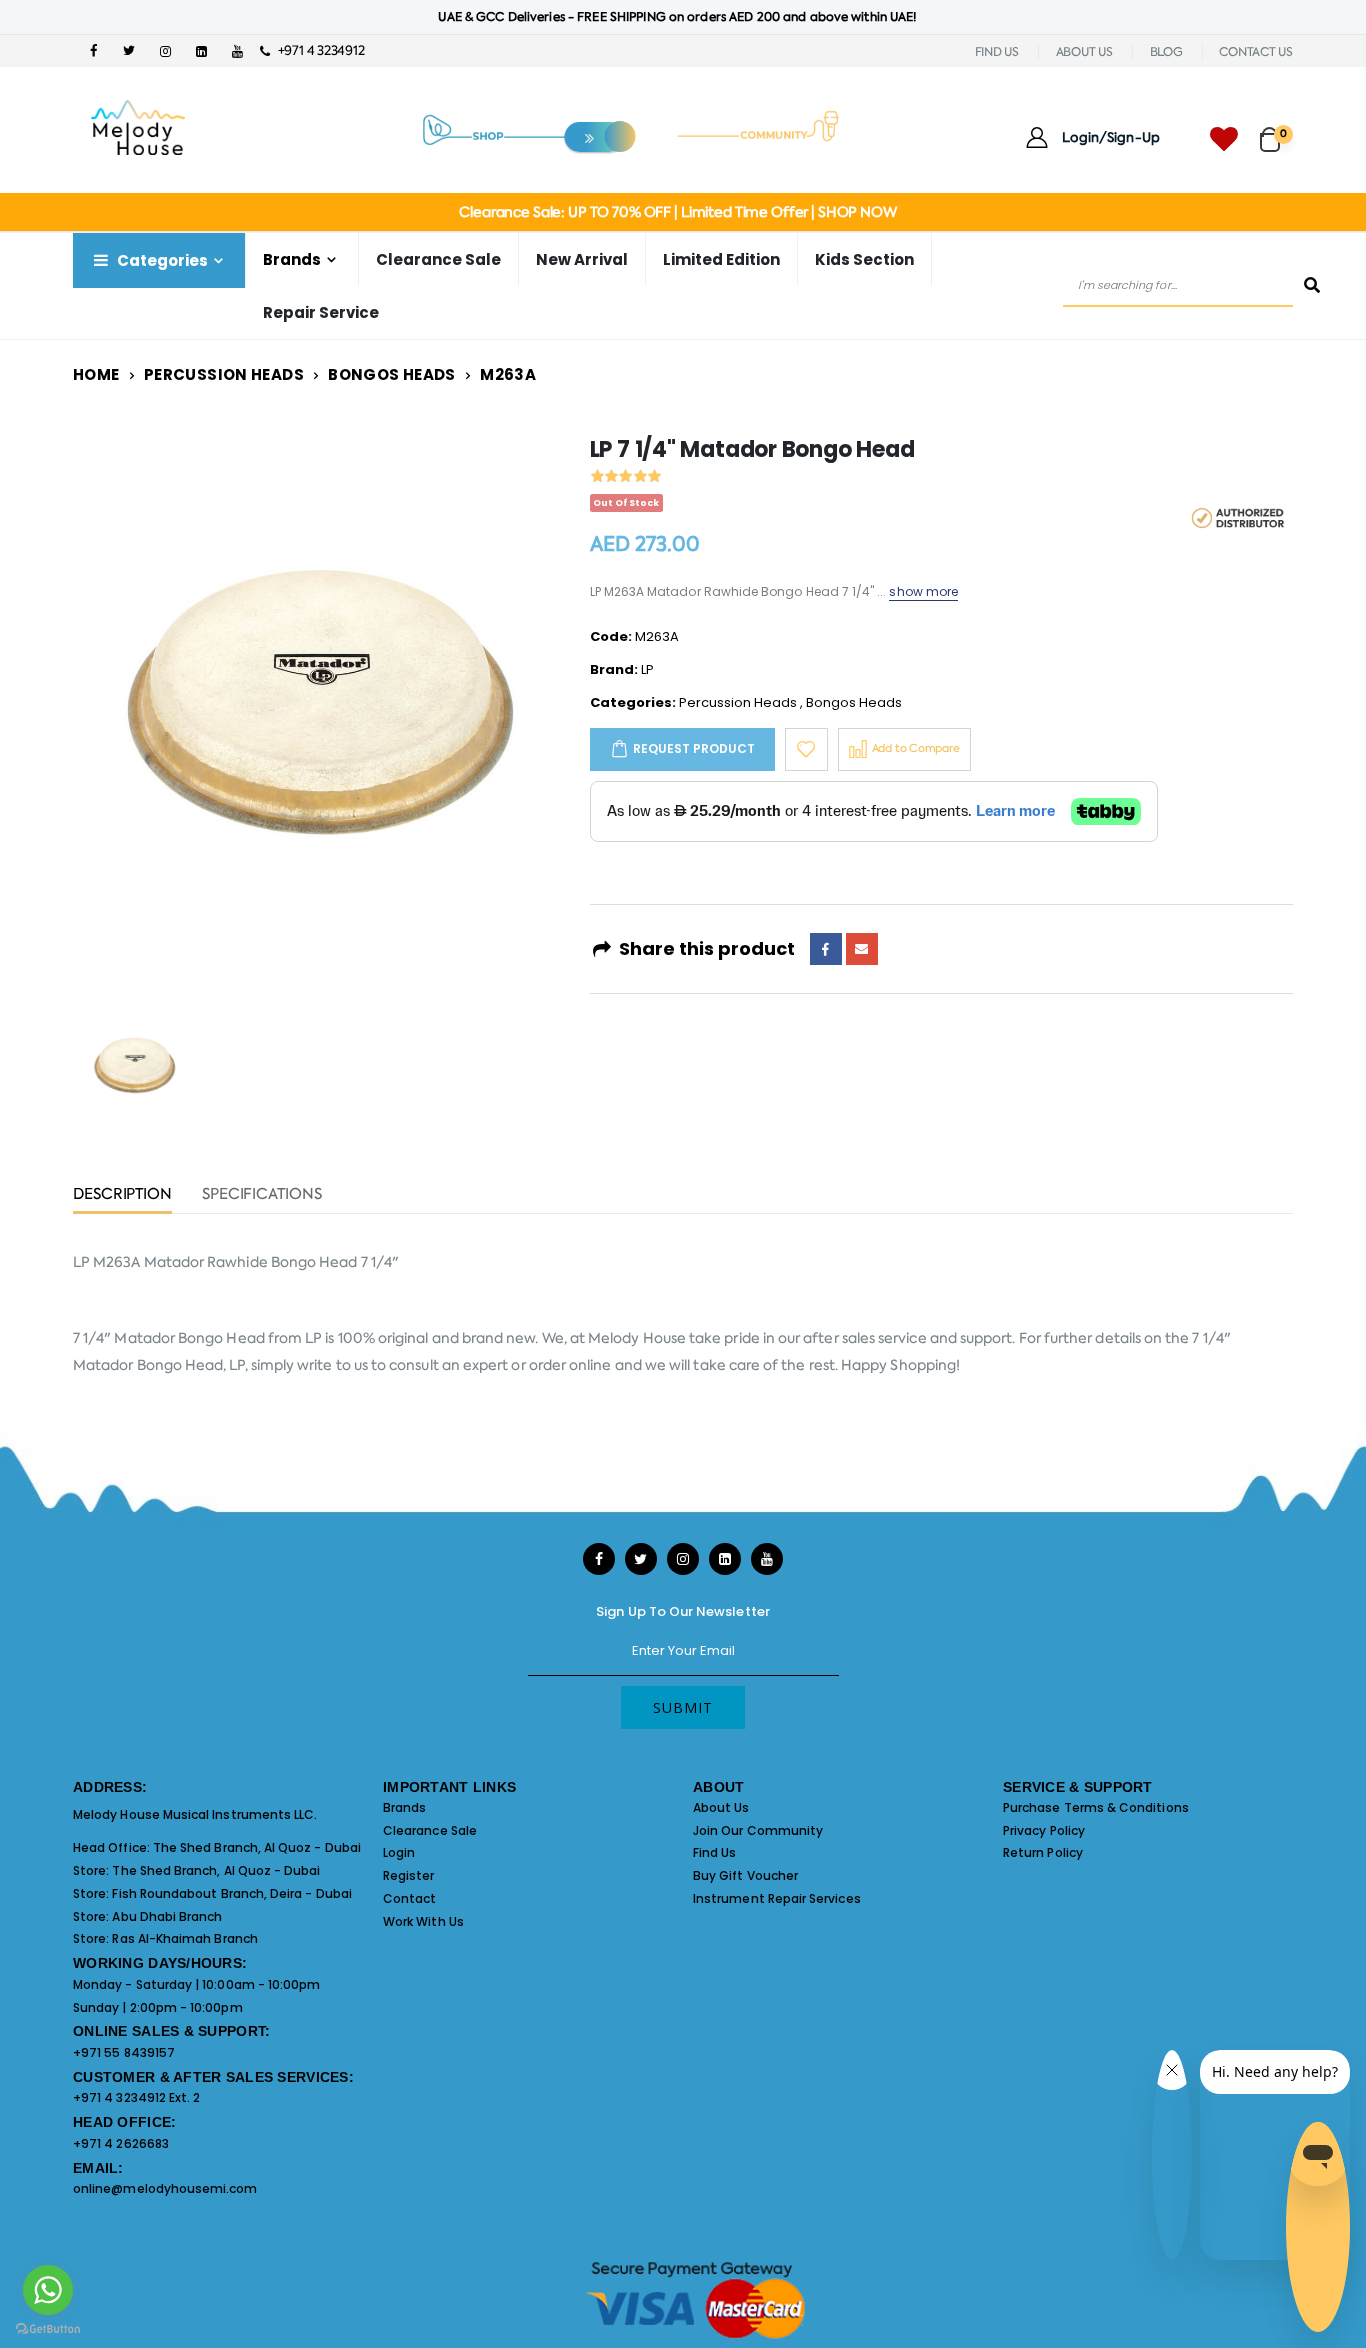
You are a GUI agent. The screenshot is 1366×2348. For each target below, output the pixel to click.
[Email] (862, 949)
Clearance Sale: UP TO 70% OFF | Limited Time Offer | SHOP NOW (677, 212)
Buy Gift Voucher (745, 1875)
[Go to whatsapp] (48, 2290)
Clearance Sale (438, 259)
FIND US (997, 52)
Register (409, 1875)
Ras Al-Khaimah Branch (184, 1938)
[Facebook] (826, 949)
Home (96, 374)
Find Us (714, 1852)
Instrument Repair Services (777, 1898)
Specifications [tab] (262, 1195)
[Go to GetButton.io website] (48, 2328)
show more (923, 591)
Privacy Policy (1044, 1830)
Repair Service (321, 312)
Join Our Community (758, 1830)
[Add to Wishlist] (806, 749)
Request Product (694, 748)
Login (399, 1852)
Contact (409, 1898)
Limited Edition (721, 259)
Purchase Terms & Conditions (1096, 1807)
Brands (404, 1807)
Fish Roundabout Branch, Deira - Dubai (231, 1893)
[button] (1276, 130)
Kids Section (864, 259)
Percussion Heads (224, 374)
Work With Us (423, 1921)
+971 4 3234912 (316, 50)
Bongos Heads (392, 374)
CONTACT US (1256, 52)
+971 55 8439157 (124, 2052)
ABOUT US (1084, 52)
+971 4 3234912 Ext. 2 (136, 2097)
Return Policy (1043, 1852)
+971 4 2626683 (121, 2143)
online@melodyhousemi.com (165, 2188)
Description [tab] (122, 1195)
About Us (721, 1807)
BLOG (1166, 52)
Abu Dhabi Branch (167, 1916)
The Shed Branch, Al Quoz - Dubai (257, 1847)
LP (647, 669)
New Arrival (582, 259)
